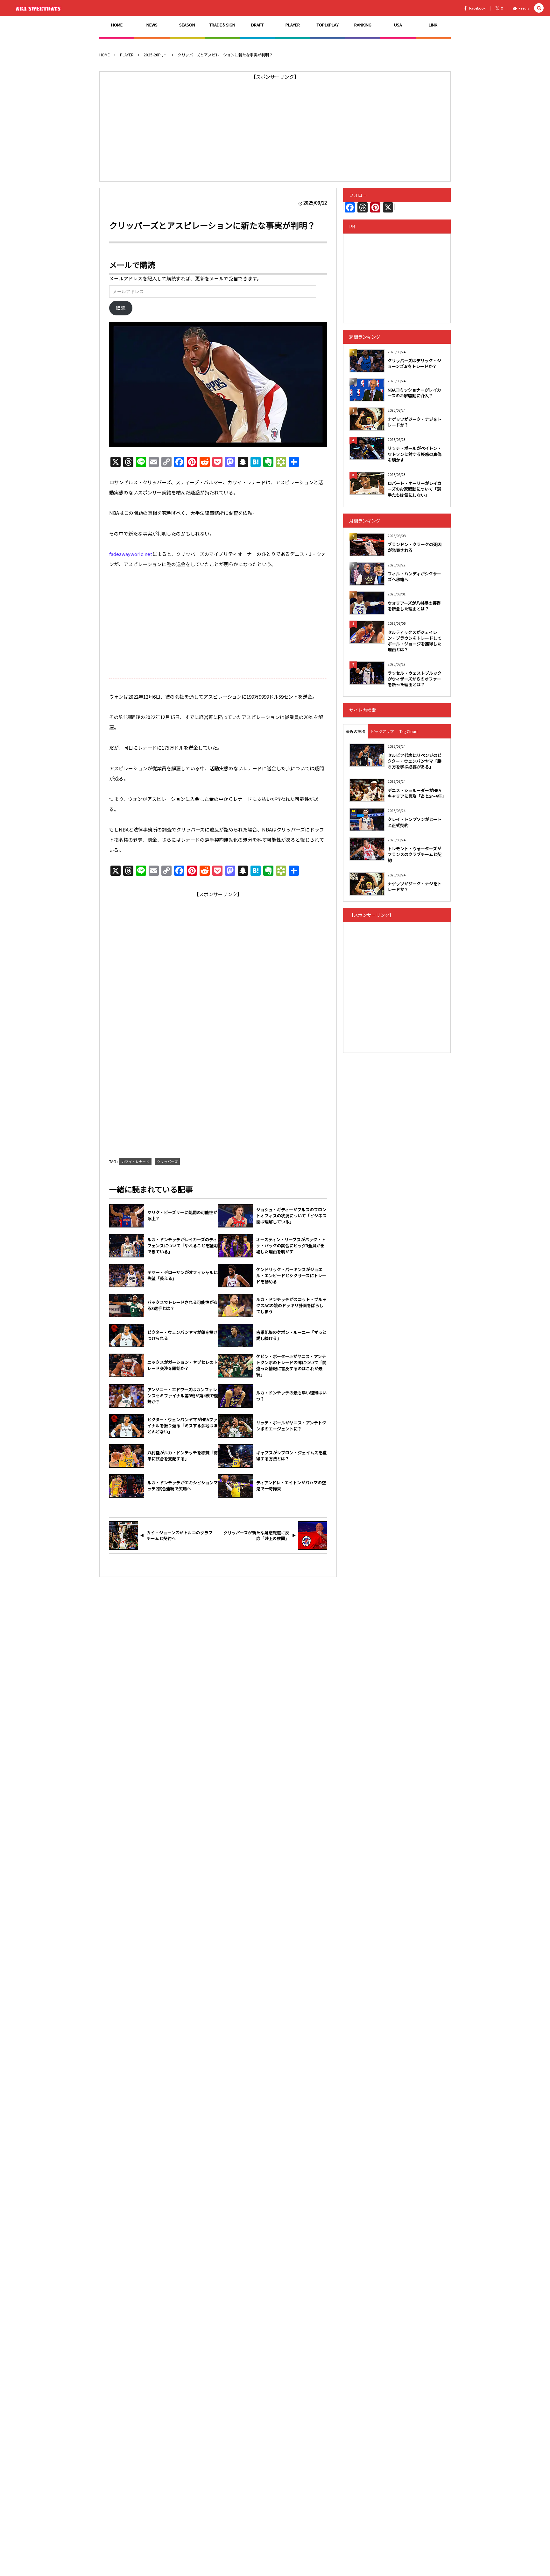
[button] (539, 8)
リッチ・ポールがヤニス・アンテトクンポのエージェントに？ (291, 1426)
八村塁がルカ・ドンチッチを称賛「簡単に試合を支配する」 (183, 1456)
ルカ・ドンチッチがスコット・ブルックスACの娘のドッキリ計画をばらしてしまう (291, 1306)
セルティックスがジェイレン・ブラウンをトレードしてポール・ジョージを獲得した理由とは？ (415, 641)
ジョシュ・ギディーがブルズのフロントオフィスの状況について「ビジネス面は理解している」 (291, 1216)
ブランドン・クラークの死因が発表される (415, 547)
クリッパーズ (167, 1162)
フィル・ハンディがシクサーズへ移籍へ (414, 576)
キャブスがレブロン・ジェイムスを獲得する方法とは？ (291, 1456)
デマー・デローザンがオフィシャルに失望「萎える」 (183, 1275)
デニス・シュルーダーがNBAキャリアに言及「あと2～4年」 (416, 793)
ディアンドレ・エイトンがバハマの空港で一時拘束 (291, 1486)
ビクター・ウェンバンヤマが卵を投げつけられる (183, 1335)
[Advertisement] (275, 126)
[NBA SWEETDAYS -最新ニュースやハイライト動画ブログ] (40, 8)
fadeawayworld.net (131, 554)
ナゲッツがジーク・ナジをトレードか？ (415, 422)
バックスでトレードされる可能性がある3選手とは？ (183, 1305)
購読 (121, 308)
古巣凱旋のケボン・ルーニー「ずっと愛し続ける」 (291, 1335)
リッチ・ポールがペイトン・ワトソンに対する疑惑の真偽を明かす (415, 454)
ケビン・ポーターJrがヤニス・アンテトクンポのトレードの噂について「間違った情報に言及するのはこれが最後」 (291, 1366)
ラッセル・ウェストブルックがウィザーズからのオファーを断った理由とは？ (415, 679)
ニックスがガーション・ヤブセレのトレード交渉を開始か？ (183, 1365)
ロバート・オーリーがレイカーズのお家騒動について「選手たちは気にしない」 (415, 489)
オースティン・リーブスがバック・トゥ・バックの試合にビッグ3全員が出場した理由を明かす (291, 1246)
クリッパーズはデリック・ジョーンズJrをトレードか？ (414, 363)
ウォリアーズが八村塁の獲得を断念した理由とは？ (414, 606)
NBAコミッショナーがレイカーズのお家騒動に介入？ (414, 393)
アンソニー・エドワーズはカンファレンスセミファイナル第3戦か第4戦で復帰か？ (183, 1396)
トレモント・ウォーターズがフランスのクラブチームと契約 (415, 854)
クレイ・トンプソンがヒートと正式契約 (415, 822)
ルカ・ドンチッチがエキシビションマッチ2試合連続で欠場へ (183, 1486)
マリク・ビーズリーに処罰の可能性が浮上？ (182, 1216)
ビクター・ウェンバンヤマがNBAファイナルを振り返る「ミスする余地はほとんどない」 (183, 1426)
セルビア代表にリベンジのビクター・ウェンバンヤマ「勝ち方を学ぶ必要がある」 (415, 761)
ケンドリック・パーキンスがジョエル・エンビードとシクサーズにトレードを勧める (291, 1276)
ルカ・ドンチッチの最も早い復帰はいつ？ (291, 1396)
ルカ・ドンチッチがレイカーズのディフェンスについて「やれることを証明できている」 (183, 1246)
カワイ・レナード (135, 1162)
